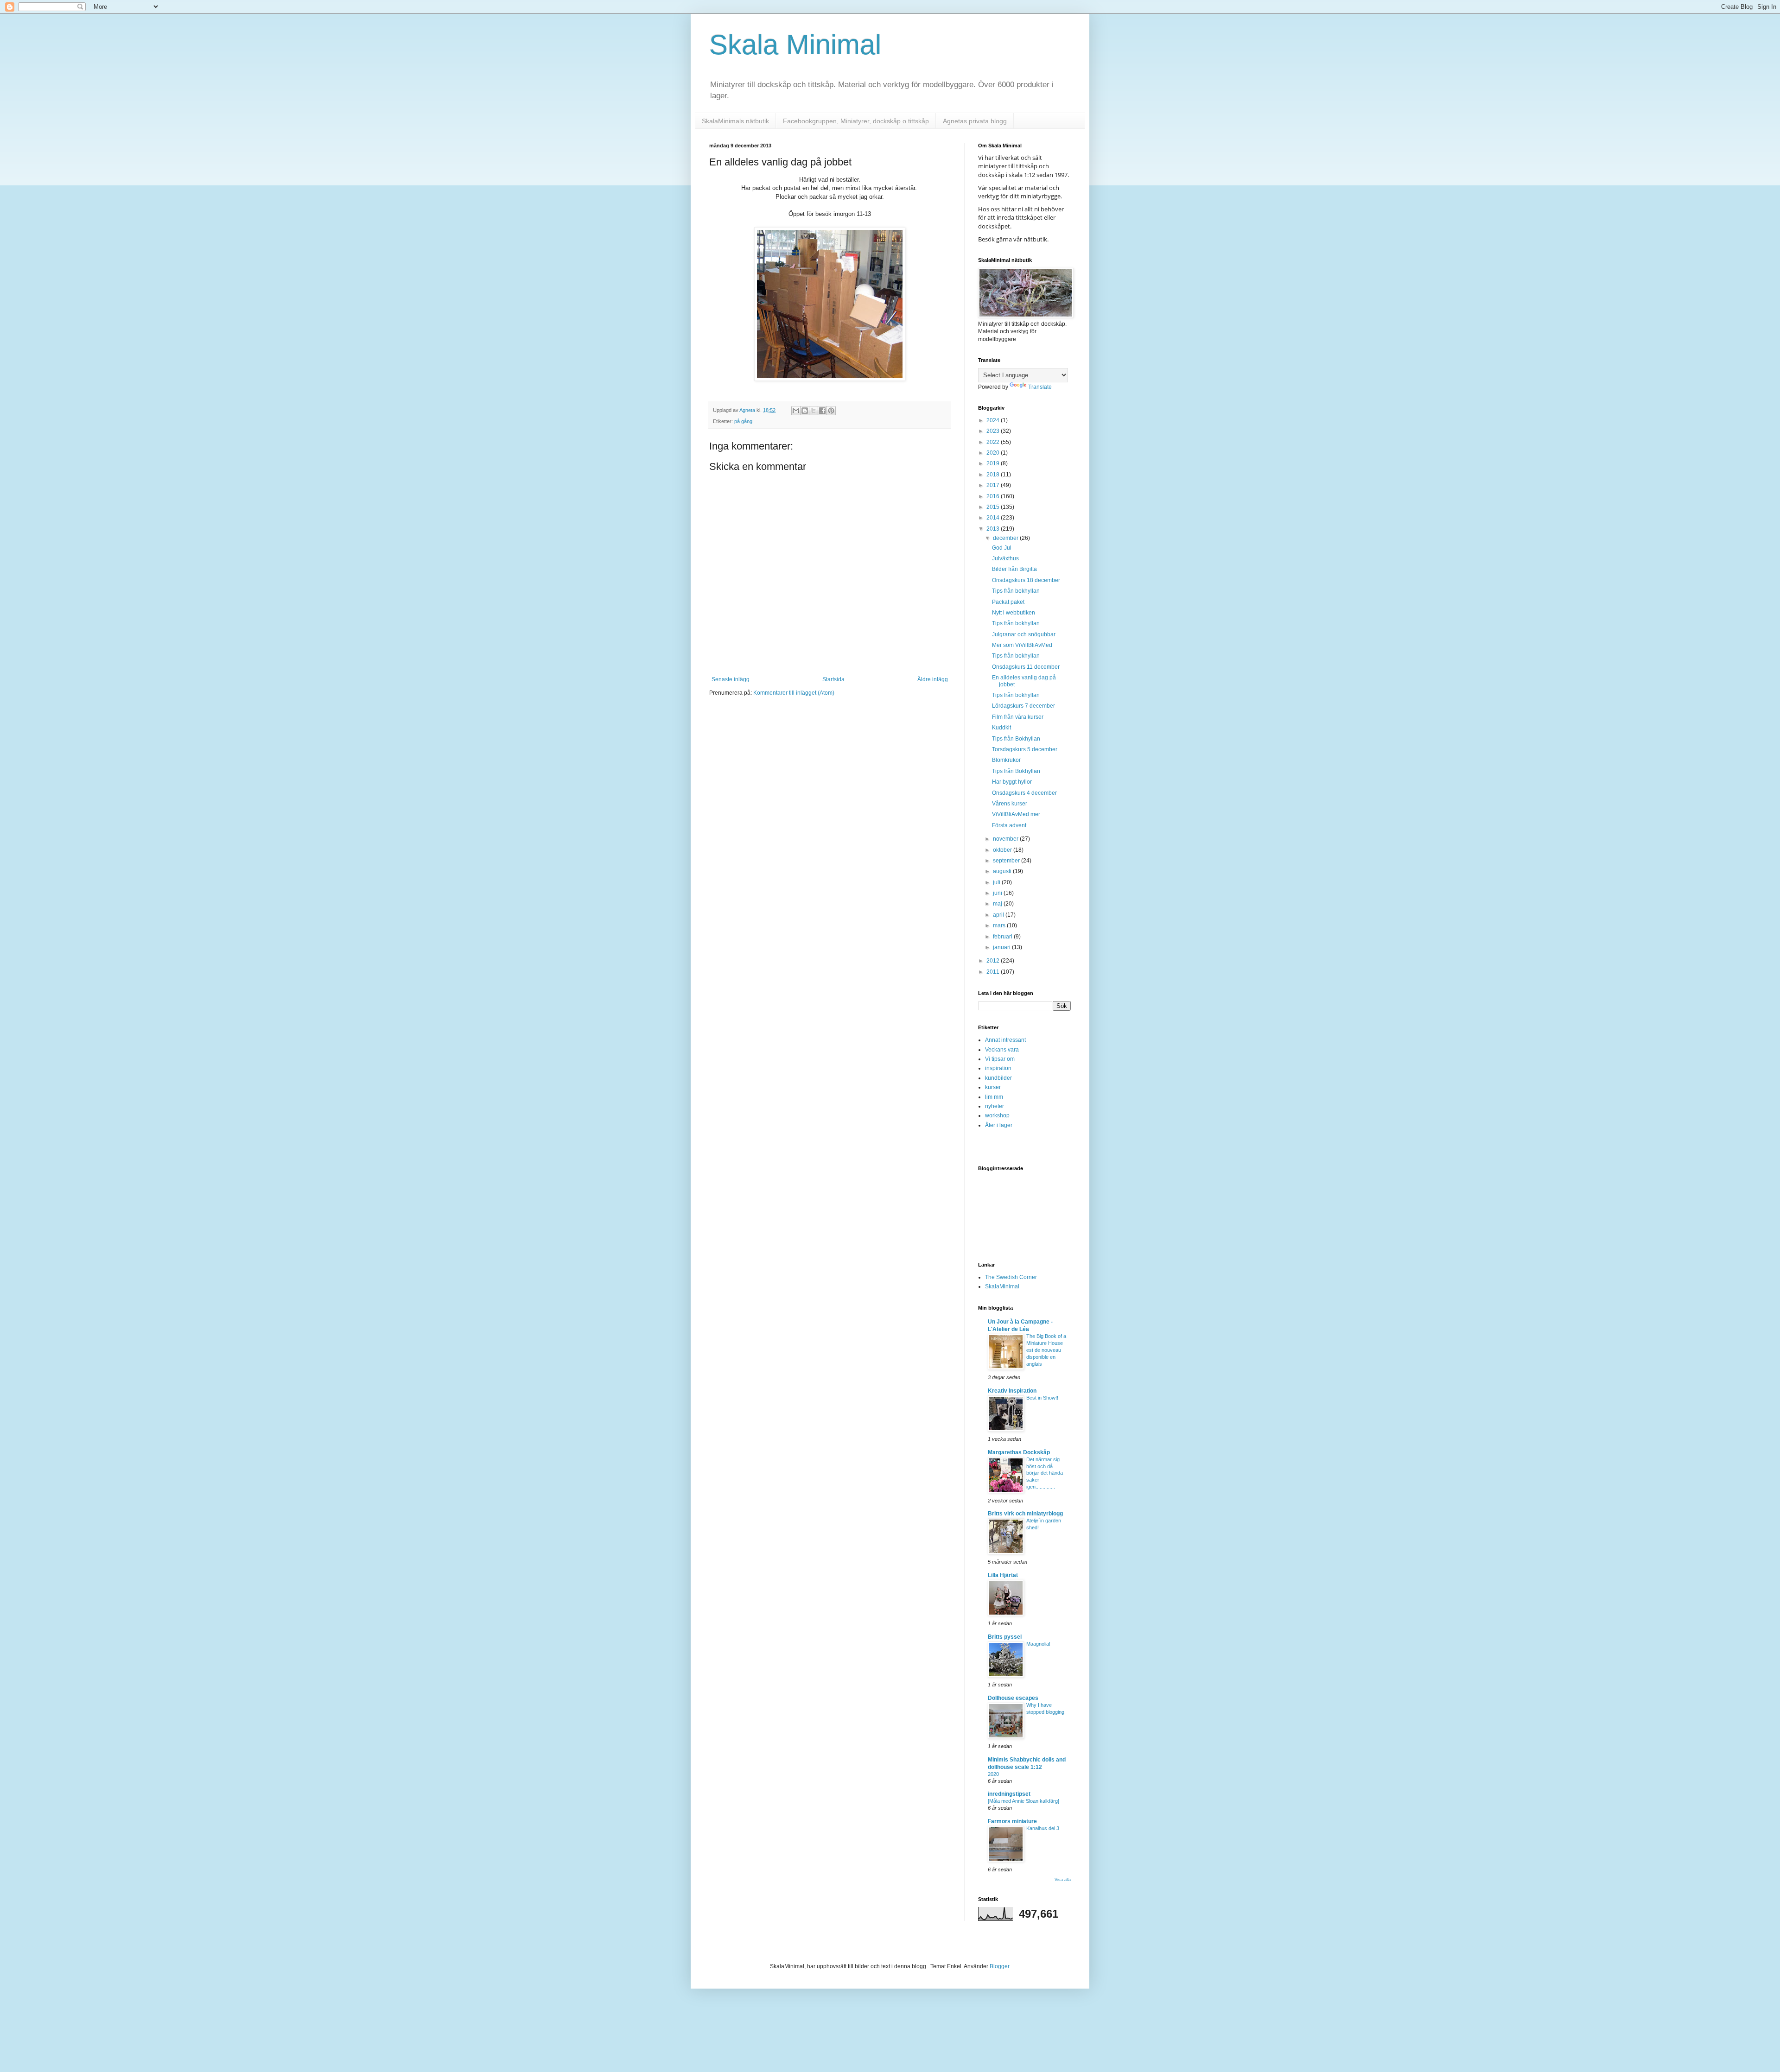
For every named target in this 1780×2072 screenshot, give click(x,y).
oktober (1003, 850)
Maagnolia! (1038, 1644)
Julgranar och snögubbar (1024, 634)
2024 (994, 420)
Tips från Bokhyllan (1016, 739)
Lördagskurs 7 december (1023, 706)
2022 (994, 442)
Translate (1040, 387)
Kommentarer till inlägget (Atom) (794, 693)
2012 (994, 961)
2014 (994, 518)
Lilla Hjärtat (1003, 1575)
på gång (743, 421)
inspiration (998, 1068)
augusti (1003, 871)
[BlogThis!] (805, 411)
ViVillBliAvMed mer (1016, 814)
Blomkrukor (1006, 760)
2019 (994, 463)
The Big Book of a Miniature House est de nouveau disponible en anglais (1046, 1350)
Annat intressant (1005, 1040)
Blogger (999, 1966)
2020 (994, 453)
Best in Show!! (1042, 1398)
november (1006, 839)
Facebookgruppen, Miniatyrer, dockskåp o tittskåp (856, 121)
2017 (994, 485)
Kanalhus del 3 (1043, 1828)
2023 (994, 431)
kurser (993, 1087)
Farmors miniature (1012, 1821)
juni (998, 893)
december (1006, 538)
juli (997, 882)
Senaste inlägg (731, 679)
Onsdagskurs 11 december (1026, 667)
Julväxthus (1005, 558)
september (1007, 861)
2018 (994, 475)
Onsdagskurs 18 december (1026, 580)
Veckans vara (1002, 1050)
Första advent (1009, 825)
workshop (997, 1115)
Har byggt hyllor (1012, 782)
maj (998, 904)
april (999, 915)
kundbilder (998, 1078)
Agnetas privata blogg (975, 121)
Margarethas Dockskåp (1019, 1452)
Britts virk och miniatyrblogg (1025, 1514)
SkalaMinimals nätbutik (735, 121)
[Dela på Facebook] (822, 411)
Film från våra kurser (1018, 717)
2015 (994, 507)
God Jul (1002, 548)
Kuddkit (1001, 728)
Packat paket (1008, 602)
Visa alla (1063, 1880)
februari (1003, 937)
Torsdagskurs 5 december (1025, 749)
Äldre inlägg (933, 679)
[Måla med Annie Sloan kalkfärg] (1023, 1801)
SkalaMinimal (1002, 1286)
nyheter (995, 1106)
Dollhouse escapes (1013, 1698)
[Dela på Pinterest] (831, 411)
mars (1000, 925)
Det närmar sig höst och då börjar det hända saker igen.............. (1045, 1473)
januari (1002, 947)
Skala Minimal (795, 45)
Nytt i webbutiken (1014, 613)
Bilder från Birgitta (1014, 569)
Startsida (833, 679)
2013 (994, 529)
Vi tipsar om (1000, 1059)
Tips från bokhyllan (1016, 591)
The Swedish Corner (1011, 1277)
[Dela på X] (814, 411)
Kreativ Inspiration (1012, 1391)
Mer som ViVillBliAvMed (1022, 645)
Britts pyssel (1005, 1637)
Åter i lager (999, 1125)
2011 (994, 972)
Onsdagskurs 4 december (1024, 793)
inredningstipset (1009, 1794)
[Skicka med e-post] (796, 411)
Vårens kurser (1010, 804)
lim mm (994, 1097)
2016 (994, 496)
